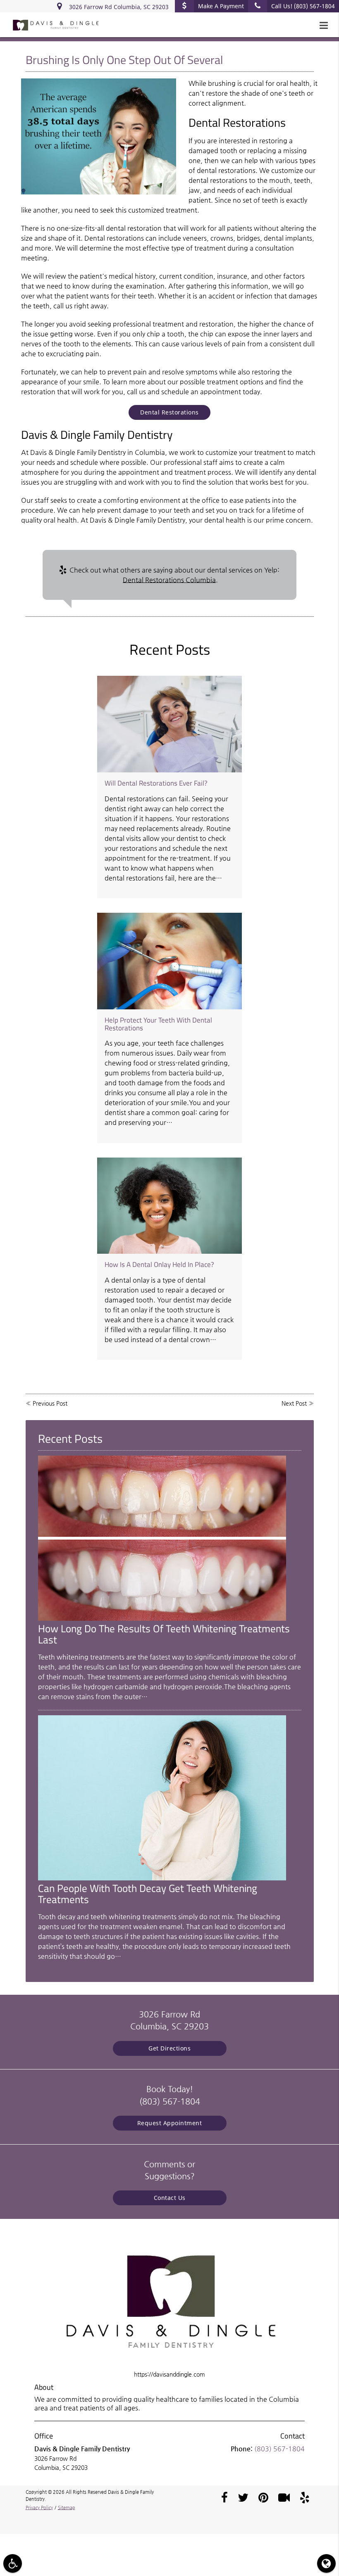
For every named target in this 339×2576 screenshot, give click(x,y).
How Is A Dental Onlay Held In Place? (159, 1264)
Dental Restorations (169, 412)
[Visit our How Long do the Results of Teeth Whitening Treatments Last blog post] (162, 1619)
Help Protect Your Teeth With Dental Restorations (158, 1024)
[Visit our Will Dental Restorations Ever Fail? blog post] (169, 724)
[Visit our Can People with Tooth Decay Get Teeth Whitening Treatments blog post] (162, 1878)
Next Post (294, 1403)
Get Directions (169, 2048)
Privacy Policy (39, 2508)
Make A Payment (221, 6)
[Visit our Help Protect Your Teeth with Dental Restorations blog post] (169, 961)
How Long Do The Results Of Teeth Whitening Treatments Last (164, 1634)
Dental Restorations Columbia (169, 580)
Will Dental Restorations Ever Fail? (156, 783)
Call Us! (303, 6)
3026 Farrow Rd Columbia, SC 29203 (117, 7)
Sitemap (67, 2508)
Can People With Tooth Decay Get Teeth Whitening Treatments (148, 1894)
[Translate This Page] (326, 2563)
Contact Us (170, 2198)
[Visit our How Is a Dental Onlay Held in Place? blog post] (169, 1206)
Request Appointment (170, 2123)
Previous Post (50, 1403)
